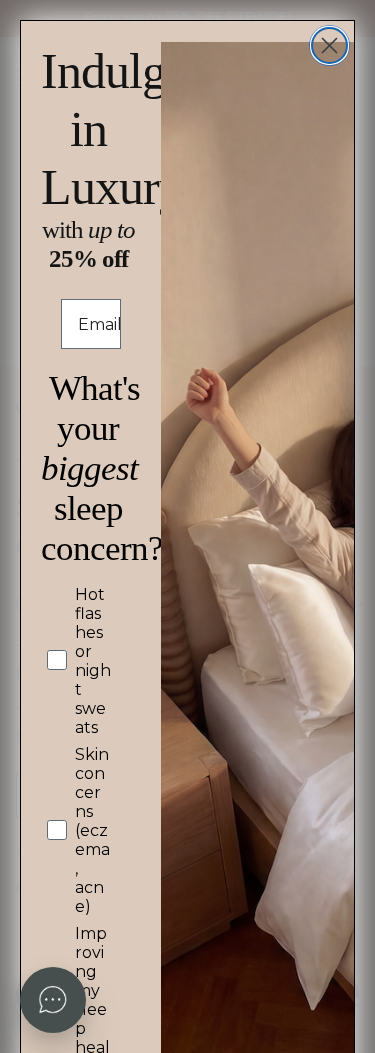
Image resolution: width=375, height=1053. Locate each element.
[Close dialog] (329, 45)
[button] (53, 1000)
